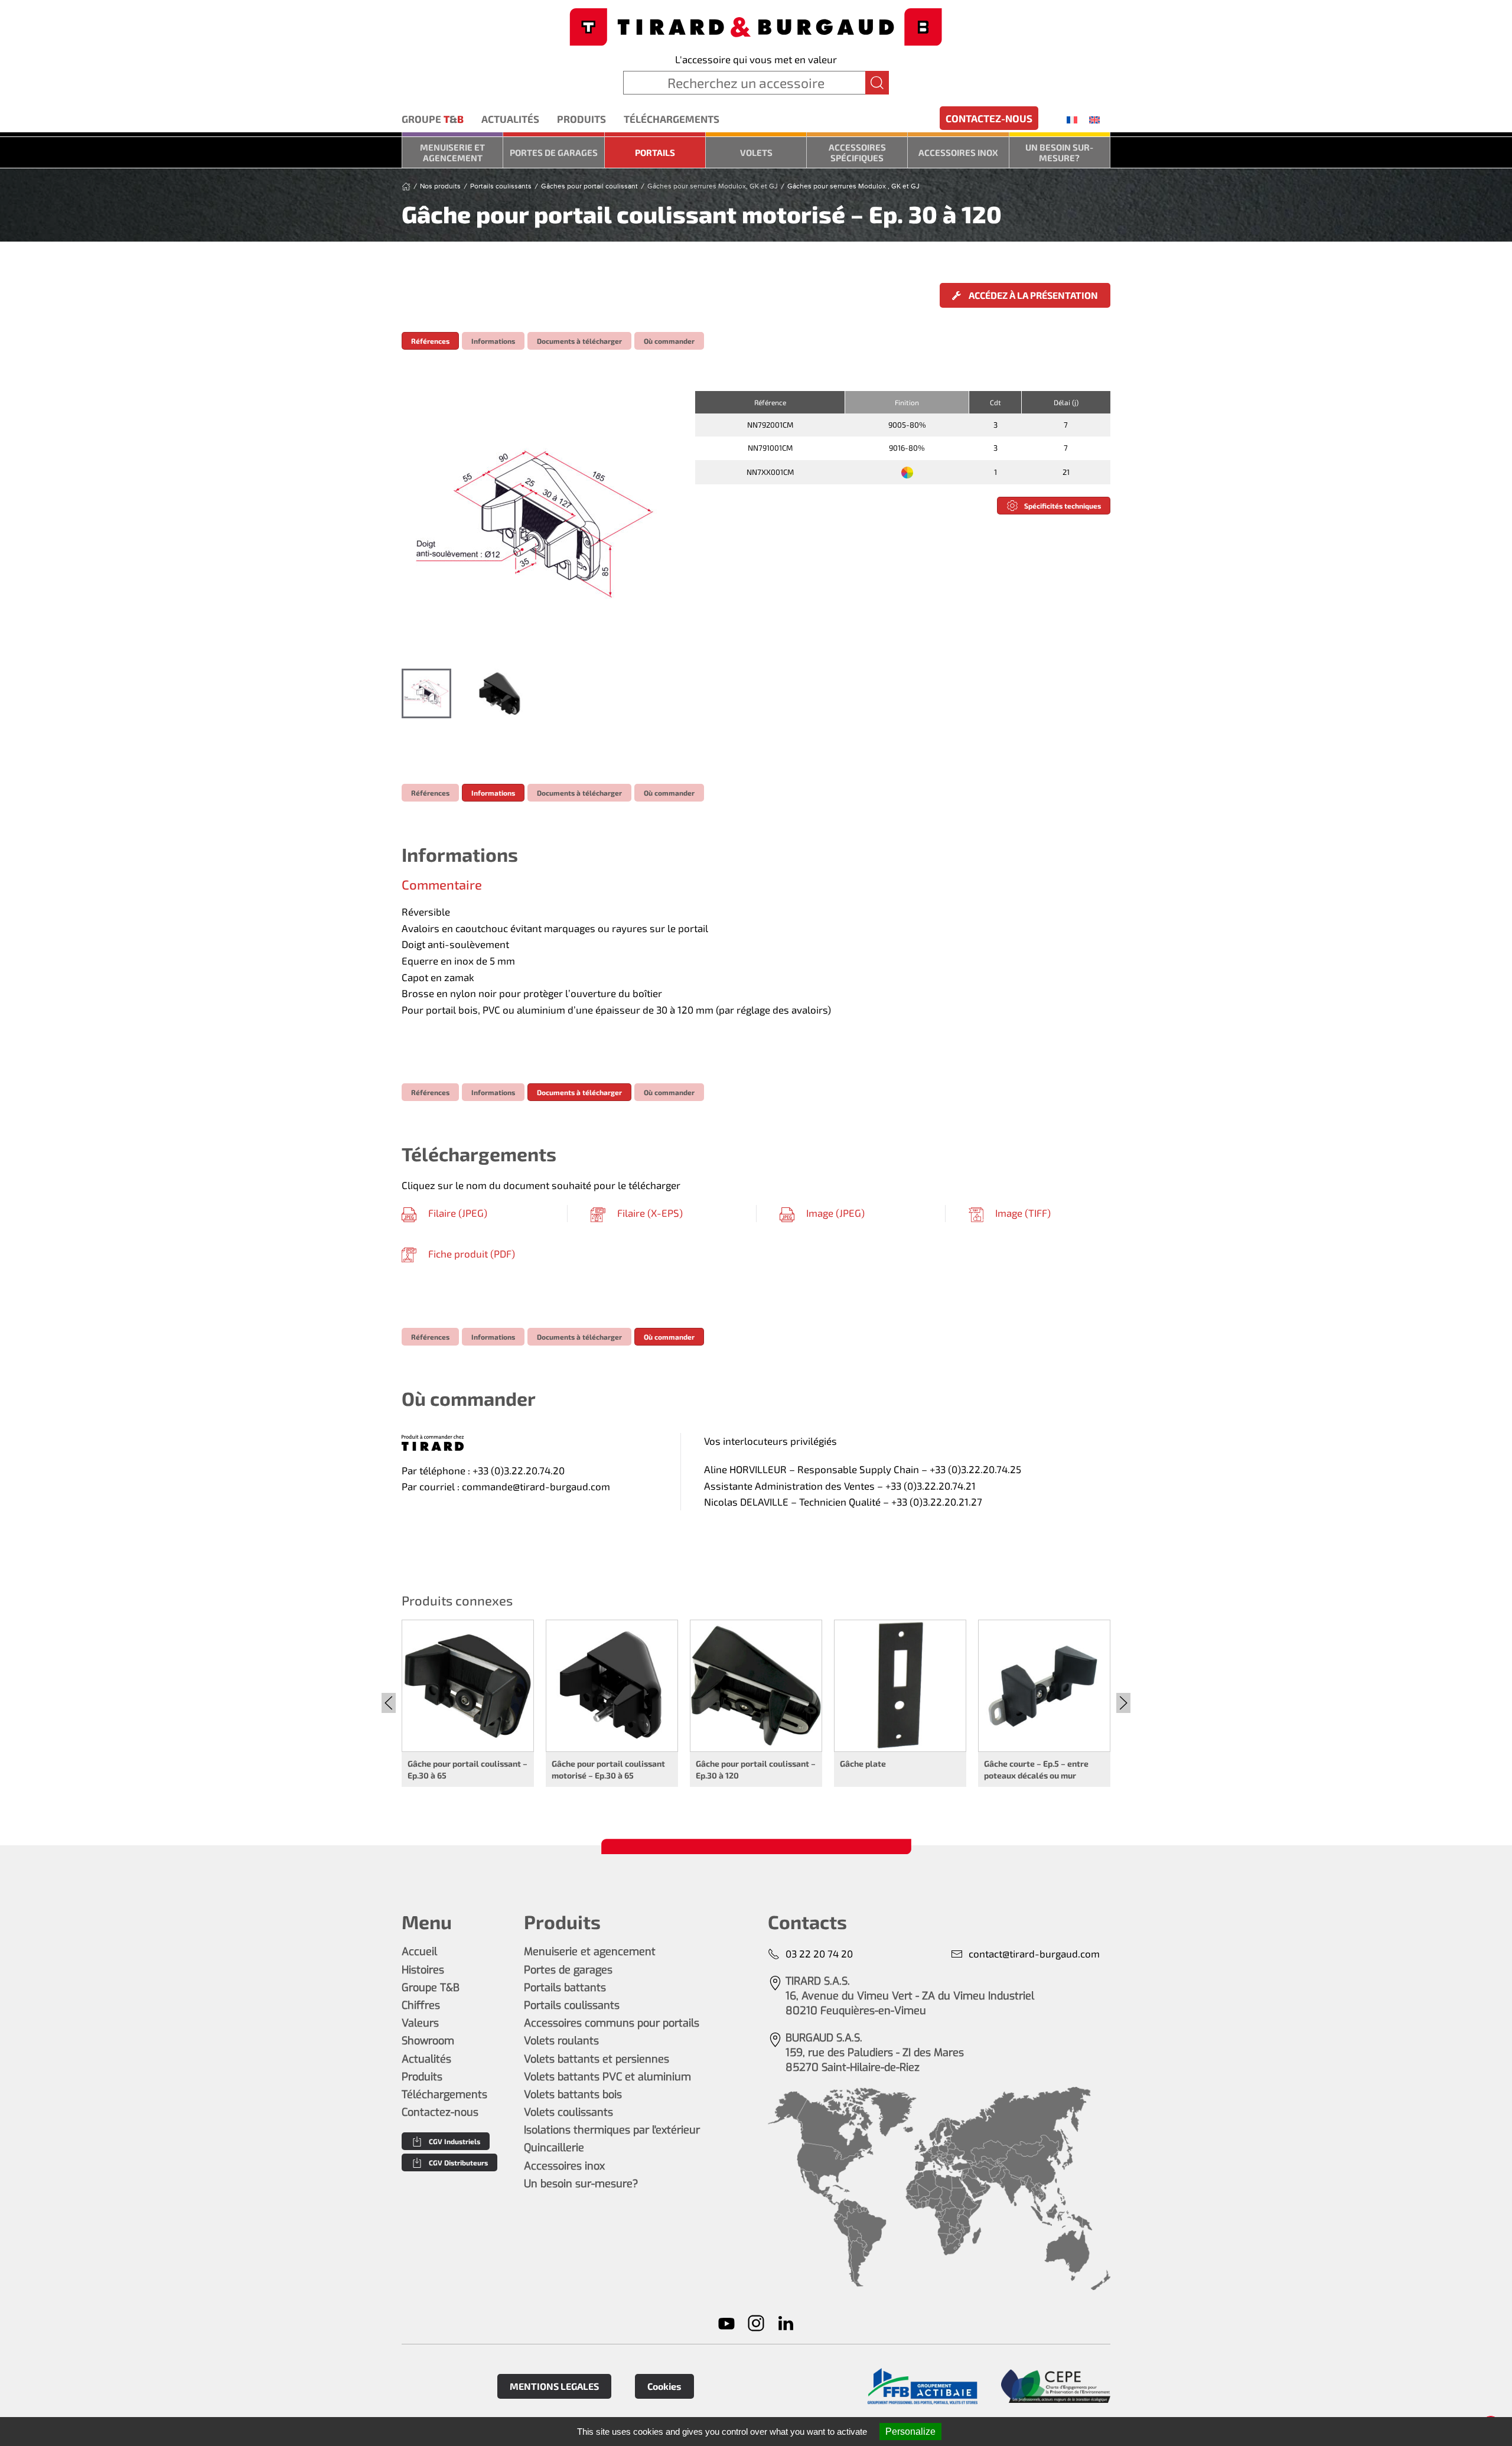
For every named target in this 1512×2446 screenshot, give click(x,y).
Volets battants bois (573, 2095)
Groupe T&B (431, 1988)
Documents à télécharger (579, 341)
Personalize (910, 2432)
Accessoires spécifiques (857, 152)
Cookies (664, 2386)
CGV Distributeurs (458, 2162)
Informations (493, 341)
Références (430, 341)
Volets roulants (561, 2041)
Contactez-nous (989, 118)
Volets (756, 152)
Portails (655, 152)
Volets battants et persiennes (597, 2059)
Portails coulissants (572, 2005)
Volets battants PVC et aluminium (607, 2077)
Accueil (419, 1952)
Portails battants (565, 1988)
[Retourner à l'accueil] (756, 26)
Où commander (669, 341)
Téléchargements (672, 119)
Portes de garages (554, 152)
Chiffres (421, 2005)
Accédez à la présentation (1032, 295)
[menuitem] (1072, 119)
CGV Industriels (454, 2141)
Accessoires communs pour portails (612, 2023)
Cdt (995, 402)
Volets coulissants (568, 2112)
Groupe (433, 119)
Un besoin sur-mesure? (1059, 152)
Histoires (423, 1970)
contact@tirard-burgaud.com (1034, 1953)
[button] (536, 524)
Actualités (510, 119)
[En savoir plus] (922, 2387)
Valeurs (420, 2023)
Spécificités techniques (1063, 506)
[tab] (426, 693)
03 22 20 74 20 (819, 1953)
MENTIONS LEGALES (554, 2386)
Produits (581, 119)
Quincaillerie (554, 2148)
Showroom (428, 2041)
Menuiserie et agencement (452, 152)
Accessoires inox (958, 152)
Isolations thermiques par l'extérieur (612, 2130)
